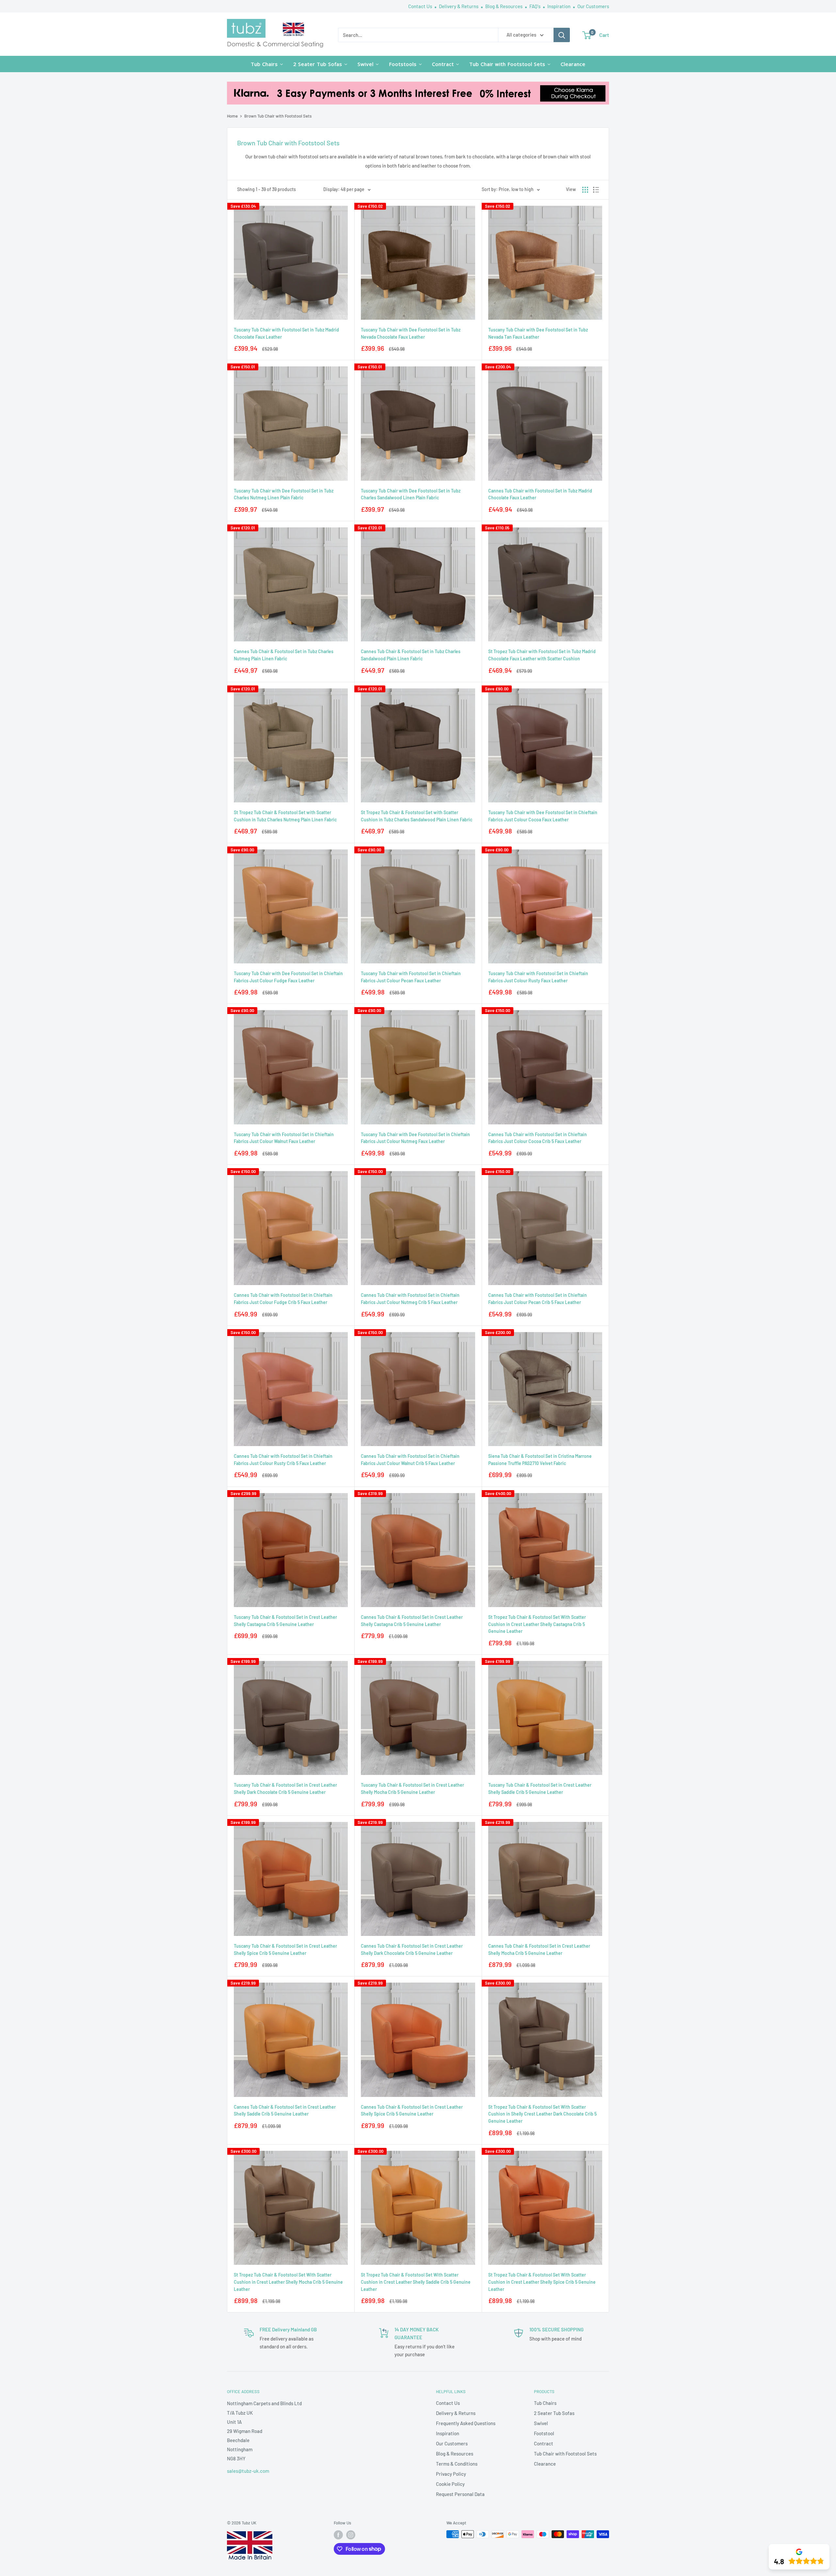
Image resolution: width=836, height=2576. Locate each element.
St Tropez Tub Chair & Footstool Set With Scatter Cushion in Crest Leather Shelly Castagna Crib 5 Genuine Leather (537, 1624)
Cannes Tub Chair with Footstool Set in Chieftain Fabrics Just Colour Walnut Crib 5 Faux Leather (410, 1460)
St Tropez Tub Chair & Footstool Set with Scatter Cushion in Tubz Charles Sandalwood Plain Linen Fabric (417, 816)
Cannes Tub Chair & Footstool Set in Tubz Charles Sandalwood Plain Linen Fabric (411, 655)
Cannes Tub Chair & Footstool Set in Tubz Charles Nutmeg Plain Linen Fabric (284, 655)
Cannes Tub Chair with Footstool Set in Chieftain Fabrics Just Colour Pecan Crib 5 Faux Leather (538, 1299)
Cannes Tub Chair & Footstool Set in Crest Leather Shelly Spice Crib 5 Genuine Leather (412, 2110)
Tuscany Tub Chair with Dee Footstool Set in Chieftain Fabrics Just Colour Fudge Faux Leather (288, 977)
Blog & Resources (504, 6)
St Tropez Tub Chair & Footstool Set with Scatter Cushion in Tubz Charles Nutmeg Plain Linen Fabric (285, 816)
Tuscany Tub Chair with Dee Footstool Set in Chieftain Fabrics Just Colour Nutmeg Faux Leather (415, 1138)
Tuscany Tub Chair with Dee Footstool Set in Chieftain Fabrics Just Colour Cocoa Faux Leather (543, 816)
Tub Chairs (545, 2403)
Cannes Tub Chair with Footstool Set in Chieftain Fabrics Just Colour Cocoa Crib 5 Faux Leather (538, 1138)
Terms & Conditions (457, 2464)
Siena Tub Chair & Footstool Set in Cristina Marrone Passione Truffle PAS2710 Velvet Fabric (540, 1460)
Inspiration (559, 6)
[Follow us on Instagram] (351, 2535)
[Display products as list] (596, 190)
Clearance (545, 2464)
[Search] (562, 35)
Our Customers (593, 6)
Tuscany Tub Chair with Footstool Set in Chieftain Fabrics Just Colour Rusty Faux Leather (538, 977)
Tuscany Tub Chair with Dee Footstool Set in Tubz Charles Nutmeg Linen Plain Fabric (284, 494)
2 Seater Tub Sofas (554, 2413)
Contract (544, 2443)
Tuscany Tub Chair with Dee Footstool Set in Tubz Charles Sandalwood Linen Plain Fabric (411, 494)
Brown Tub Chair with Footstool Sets (278, 116)
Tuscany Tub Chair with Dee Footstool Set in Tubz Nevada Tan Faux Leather (538, 333)
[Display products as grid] (585, 190)
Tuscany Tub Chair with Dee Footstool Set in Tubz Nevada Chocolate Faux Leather (411, 333)
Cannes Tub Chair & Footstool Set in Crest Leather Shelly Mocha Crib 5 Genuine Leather (539, 1949)
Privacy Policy (451, 2474)
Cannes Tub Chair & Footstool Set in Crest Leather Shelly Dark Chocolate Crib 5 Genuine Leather (412, 1949)
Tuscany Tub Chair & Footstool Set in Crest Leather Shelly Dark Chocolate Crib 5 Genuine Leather (285, 1788)
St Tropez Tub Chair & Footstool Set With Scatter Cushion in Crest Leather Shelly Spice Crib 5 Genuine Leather (542, 2282)
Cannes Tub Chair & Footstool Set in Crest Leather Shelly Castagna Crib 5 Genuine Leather (412, 1621)
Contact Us (421, 6)
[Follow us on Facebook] (338, 2535)
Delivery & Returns (459, 6)
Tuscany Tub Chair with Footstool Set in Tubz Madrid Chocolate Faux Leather (286, 333)
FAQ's (535, 6)
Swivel (541, 2423)
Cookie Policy (450, 2484)
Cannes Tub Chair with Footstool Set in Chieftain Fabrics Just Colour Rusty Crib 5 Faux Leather (283, 1460)
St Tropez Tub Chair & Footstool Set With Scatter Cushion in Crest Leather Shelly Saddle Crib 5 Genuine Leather (416, 2282)
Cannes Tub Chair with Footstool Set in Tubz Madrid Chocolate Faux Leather (540, 494)
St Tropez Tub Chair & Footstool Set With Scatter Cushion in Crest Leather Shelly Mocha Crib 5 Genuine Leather (288, 2282)
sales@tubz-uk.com (248, 2471)
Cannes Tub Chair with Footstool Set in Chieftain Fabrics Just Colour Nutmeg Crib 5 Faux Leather (410, 1299)
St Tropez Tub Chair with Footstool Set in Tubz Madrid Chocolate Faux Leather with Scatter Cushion (542, 655)
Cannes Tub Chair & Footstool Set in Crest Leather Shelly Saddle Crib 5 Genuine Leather (285, 2110)
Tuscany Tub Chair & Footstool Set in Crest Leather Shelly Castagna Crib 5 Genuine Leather (285, 1621)
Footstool (544, 2433)
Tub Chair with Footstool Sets (565, 2454)
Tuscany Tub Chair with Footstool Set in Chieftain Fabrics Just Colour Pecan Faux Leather (411, 977)
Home (232, 116)
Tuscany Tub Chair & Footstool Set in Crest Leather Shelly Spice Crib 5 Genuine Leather (285, 1949)
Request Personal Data (460, 2494)
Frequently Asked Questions (466, 2423)
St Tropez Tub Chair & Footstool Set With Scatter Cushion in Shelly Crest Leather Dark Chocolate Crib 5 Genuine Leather (542, 2114)
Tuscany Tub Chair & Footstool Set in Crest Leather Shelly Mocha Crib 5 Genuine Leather (412, 1788)
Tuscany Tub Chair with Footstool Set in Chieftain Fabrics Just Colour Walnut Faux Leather (284, 1138)
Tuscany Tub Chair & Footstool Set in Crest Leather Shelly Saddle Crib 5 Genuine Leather (540, 1788)
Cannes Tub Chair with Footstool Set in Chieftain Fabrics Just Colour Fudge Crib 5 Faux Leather (283, 1299)
